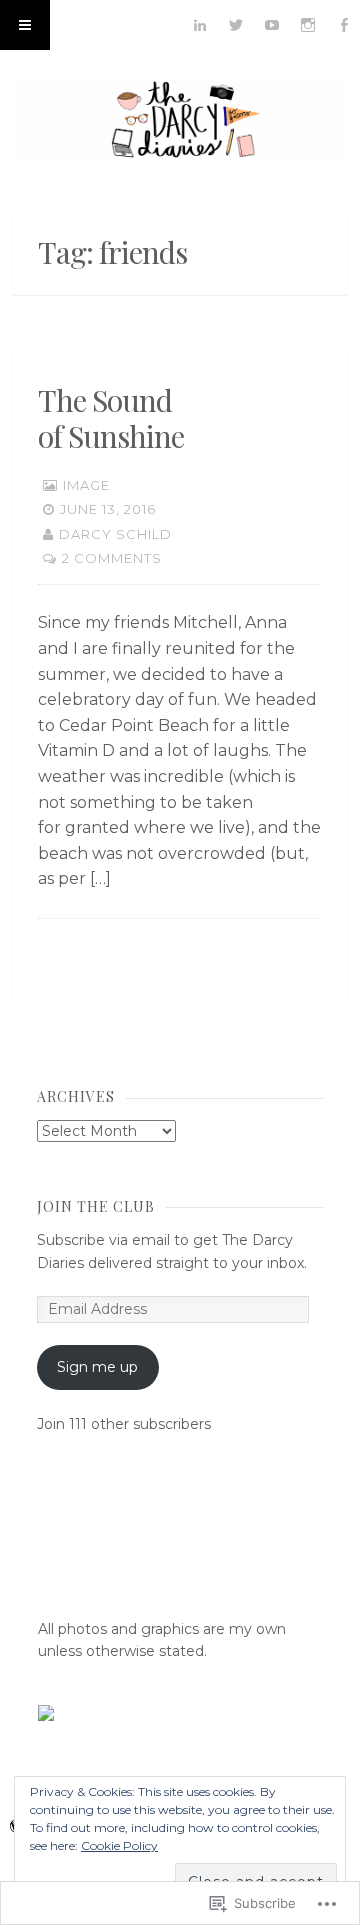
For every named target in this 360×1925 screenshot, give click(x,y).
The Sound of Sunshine (111, 418)
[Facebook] (344, 25)
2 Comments (112, 558)
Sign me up (97, 1367)
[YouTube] (272, 25)
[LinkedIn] (200, 25)
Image (86, 485)
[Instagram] (308, 25)
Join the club (96, 1206)
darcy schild (115, 534)
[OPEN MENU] (25, 25)
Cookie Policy (119, 1845)
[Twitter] (236, 25)
